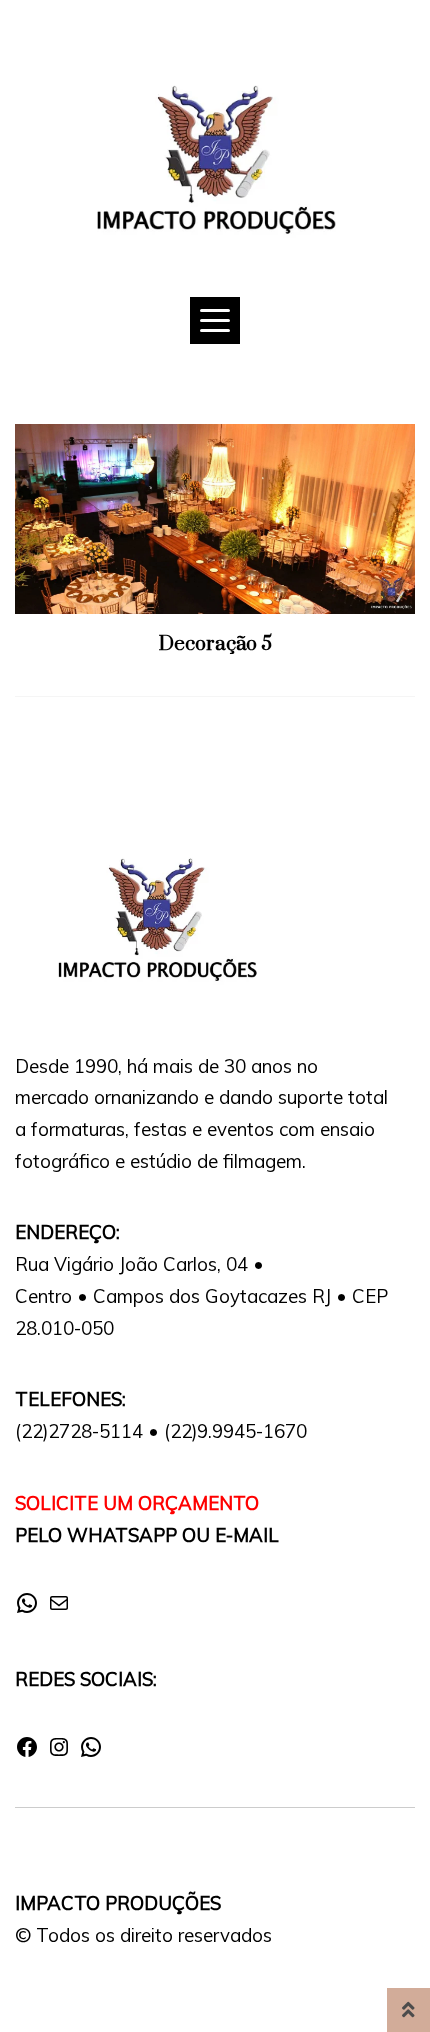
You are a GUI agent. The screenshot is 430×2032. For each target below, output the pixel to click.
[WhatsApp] (27, 1609)
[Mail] (59, 1609)
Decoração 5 (215, 644)
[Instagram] (59, 1753)
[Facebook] (27, 1753)
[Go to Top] (408, 2010)
